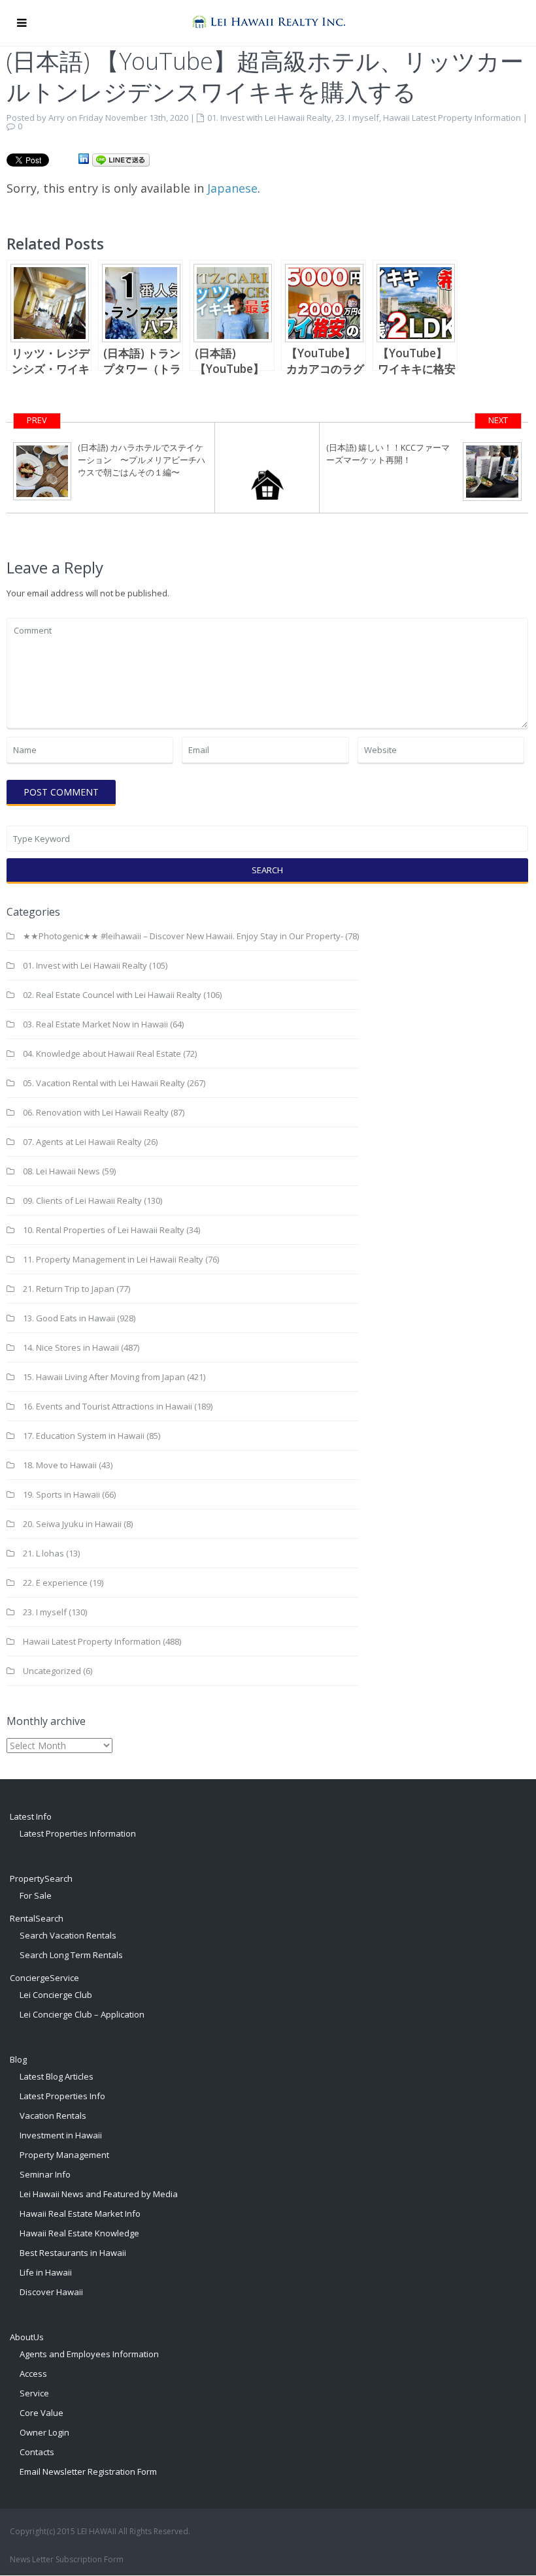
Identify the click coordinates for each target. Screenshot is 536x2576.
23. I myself (357, 118)
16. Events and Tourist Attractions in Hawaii (108, 1406)
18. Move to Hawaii (60, 1465)
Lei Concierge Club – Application (82, 2014)
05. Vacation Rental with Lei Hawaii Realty (104, 1083)
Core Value (42, 2413)
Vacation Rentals (53, 2116)
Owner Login (44, 2432)
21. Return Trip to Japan (69, 1289)
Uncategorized (52, 1671)
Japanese (232, 188)
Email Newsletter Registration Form (88, 2471)
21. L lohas (43, 1553)
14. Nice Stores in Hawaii (71, 1347)
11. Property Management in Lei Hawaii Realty (113, 1259)
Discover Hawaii (51, 2292)
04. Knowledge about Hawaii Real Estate (102, 1054)
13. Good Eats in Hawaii (69, 1318)
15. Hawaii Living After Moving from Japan (104, 1377)
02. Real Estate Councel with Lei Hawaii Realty (112, 995)
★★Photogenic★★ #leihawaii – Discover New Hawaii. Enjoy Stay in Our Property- (183, 936)
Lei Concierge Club (56, 1995)
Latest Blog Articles (57, 2076)
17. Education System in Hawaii (84, 1436)
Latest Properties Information (78, 1833)
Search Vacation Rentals (68, 1935)
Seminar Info (45, 2174)
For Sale (36, 1895)
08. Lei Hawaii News (61, 1171)
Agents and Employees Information (89, 2354)
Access (33, 2374)
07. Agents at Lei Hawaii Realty (82, 1142)
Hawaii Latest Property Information (452, 118)
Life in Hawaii (46, 2272)
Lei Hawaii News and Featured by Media (99, 2194)
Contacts (37, 2452)
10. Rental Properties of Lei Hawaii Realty (104, 1230)
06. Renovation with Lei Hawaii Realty (96, 1112)
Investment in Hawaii (61, 2135)
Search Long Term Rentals (71, 1955)
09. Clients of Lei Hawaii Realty (82, 1200)
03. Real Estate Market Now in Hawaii (95, 1024)
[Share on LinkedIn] (84, 159)
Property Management (64, 2155)
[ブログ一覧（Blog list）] (267, 468)
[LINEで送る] (121, 159)
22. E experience (55, 1583)
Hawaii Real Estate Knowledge (79, 2233)
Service (34, 2393)
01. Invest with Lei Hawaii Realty (269, 118)
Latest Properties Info (62, 2096)
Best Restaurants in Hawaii (73, 2253)
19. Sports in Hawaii (61, 1494)
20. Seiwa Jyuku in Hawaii (72, 1524)
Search (267, 870)
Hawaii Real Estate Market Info (80, 2214)
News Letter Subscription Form (67, 2559)
